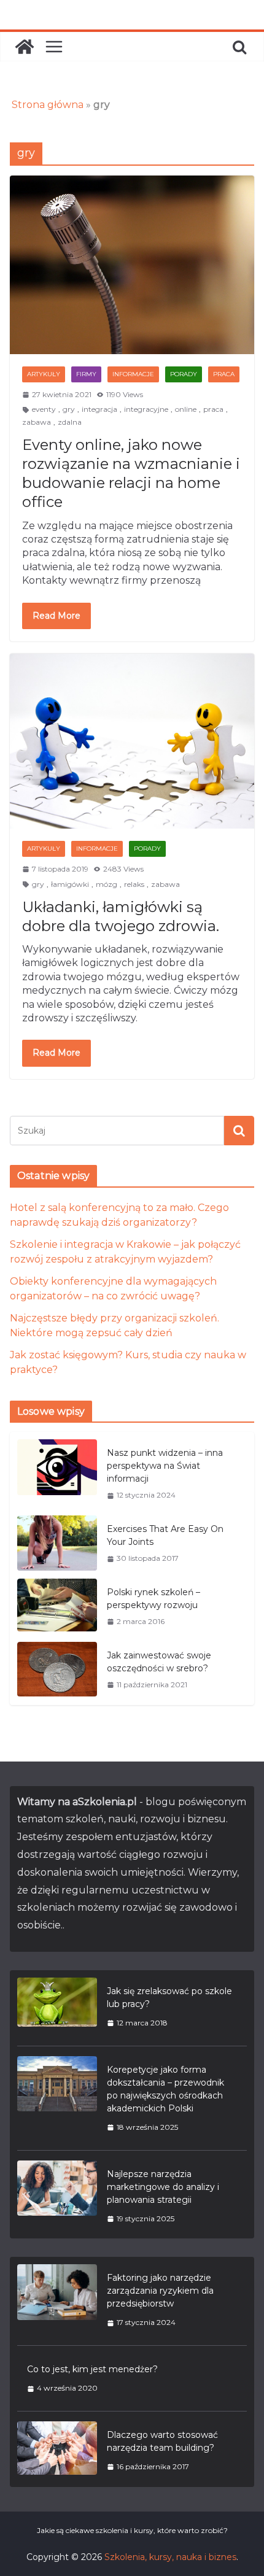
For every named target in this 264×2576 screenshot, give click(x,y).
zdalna (70, 422)
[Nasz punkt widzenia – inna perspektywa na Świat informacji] (57, 1474)
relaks (134, 884)
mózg (107, 884)
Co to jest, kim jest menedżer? (92, 2369)
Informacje (133, 374)
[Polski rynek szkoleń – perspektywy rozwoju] (57, 1607)
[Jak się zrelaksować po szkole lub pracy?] (57, 2007)
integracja (99, 409)
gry (69, 409)
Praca (224, 374)
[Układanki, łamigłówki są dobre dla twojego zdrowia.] (132, 741)
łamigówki (70, 884)
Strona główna (48, 105)
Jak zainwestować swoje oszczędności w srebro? (159, 1662)
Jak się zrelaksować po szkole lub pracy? (169, 1998)
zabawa (37, 422)
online (186, 409)
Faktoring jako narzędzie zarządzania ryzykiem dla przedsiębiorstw (160, 2291)
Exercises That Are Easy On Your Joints (165, 1535)
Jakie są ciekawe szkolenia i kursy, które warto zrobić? (132, 2530)
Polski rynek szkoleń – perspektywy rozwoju (153, 1599)
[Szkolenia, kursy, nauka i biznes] (25, 47)
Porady (184, 374)
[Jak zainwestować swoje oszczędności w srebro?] (57, 1670)
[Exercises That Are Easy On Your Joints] (57, 1543)
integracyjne (146, 409)
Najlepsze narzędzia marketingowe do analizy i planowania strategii (163, 2187)
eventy (44, 409)
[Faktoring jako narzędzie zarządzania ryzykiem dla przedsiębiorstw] (57, 2300)
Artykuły (44, 374)
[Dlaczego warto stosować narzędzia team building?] (57, 2450)
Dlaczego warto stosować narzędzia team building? (162, 2441)
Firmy (86, 374)
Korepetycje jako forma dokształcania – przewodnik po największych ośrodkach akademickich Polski (165, 2089)
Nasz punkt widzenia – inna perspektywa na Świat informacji (165, 1466)
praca (213, 409)
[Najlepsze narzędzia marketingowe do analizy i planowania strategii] (57, 2196)
